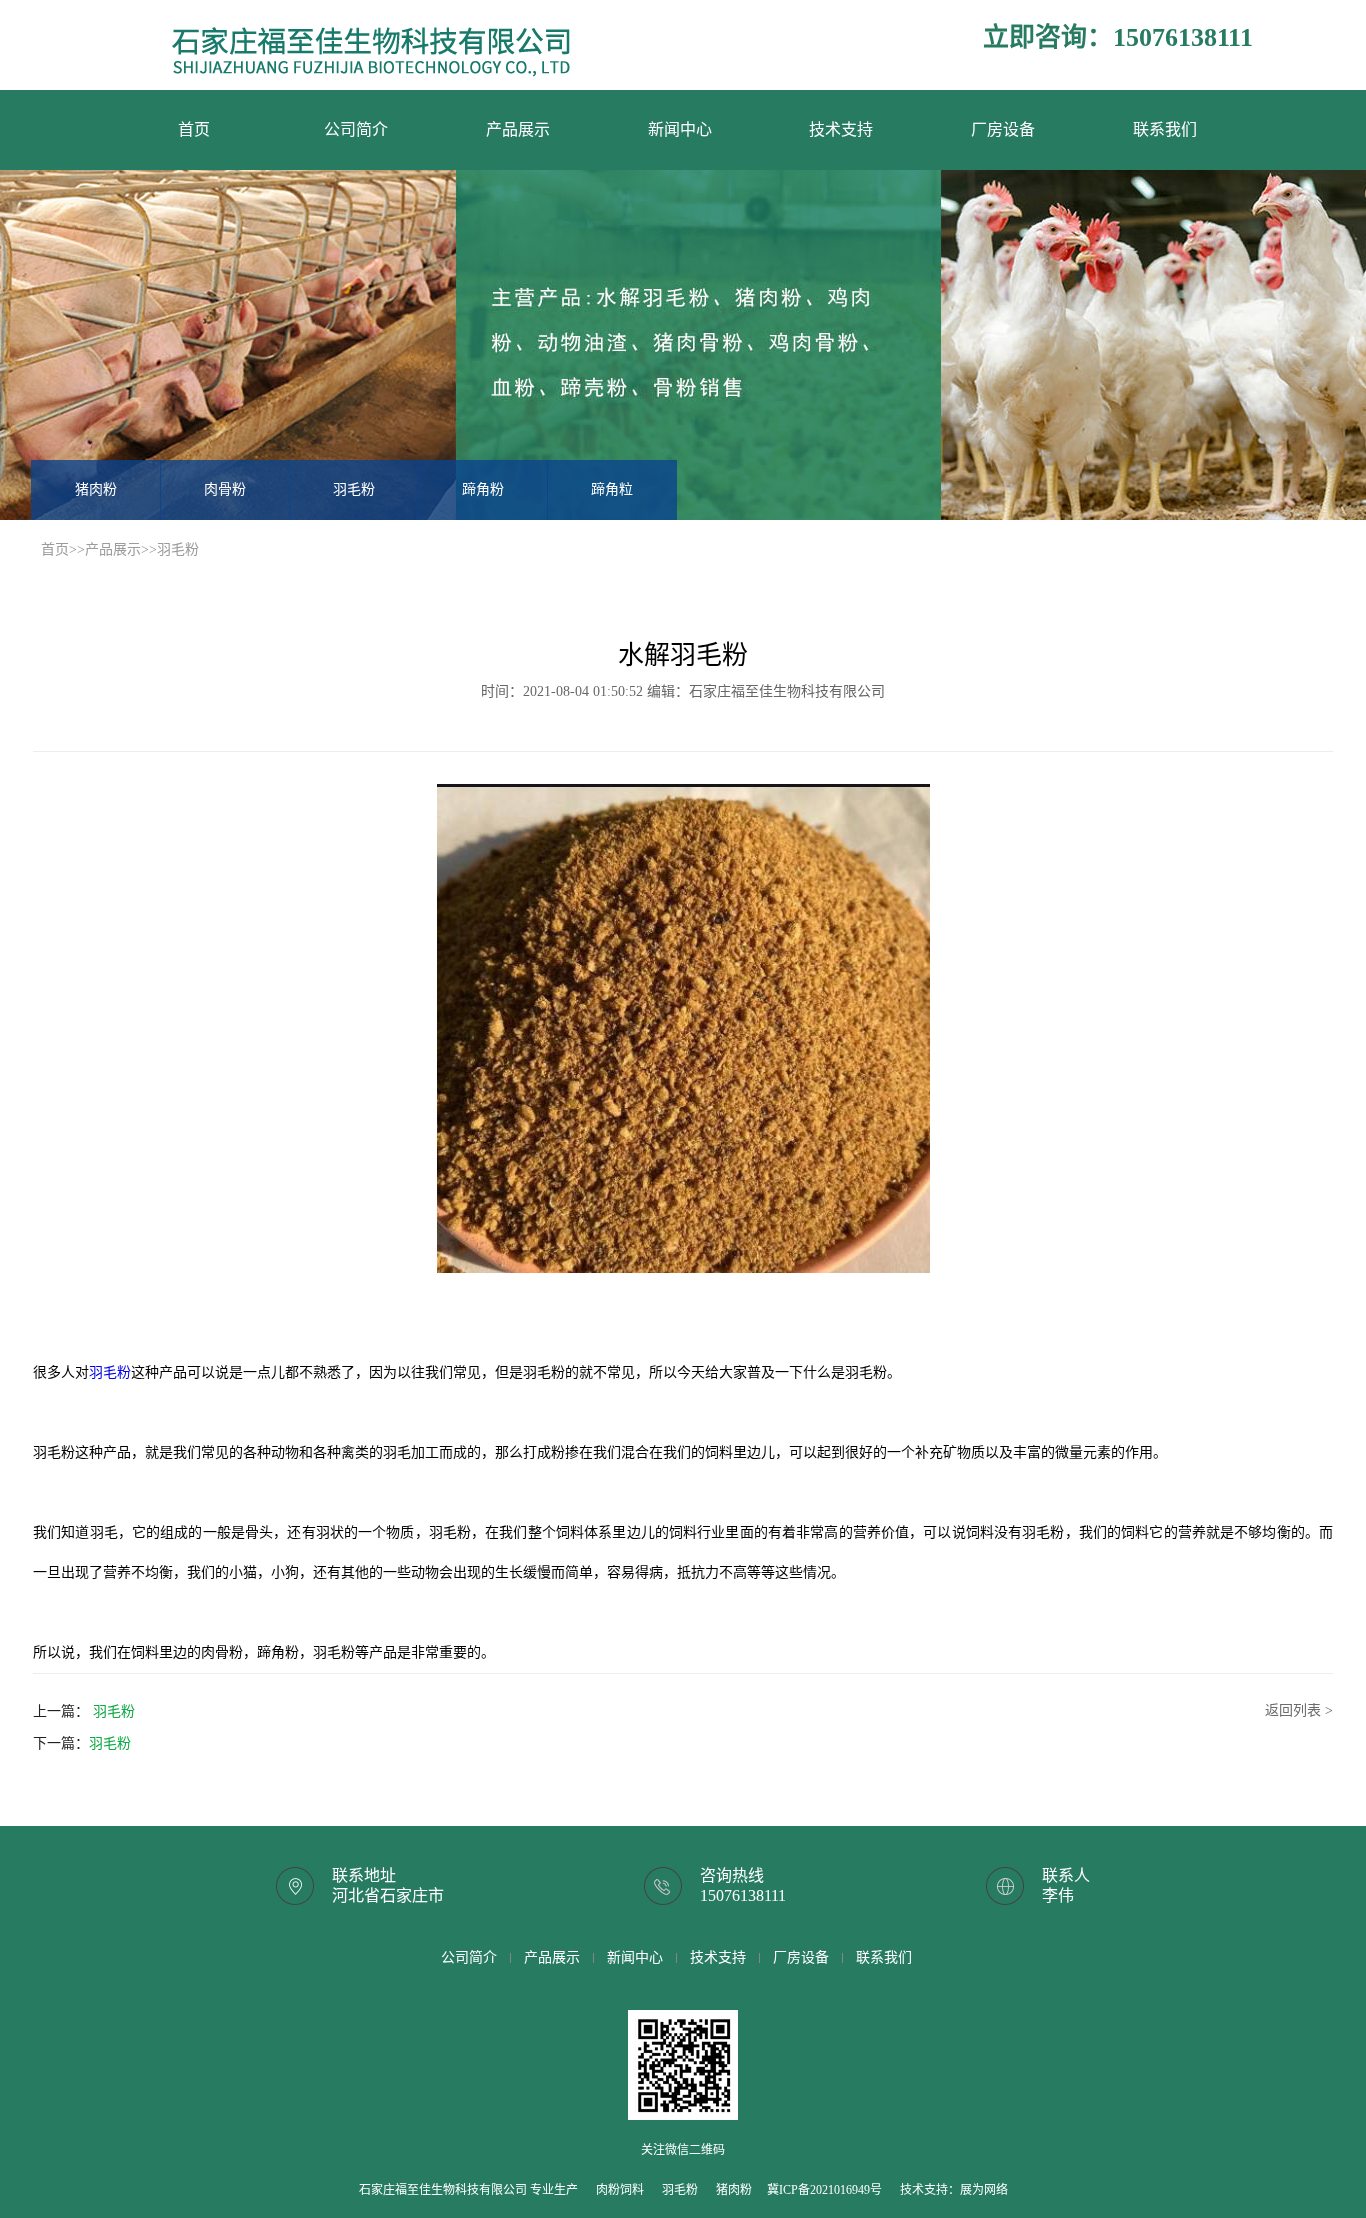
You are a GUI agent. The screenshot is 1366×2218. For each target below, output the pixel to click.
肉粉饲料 (620, 2190)
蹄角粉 (483, 489)
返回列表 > (1299, 1710)
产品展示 (518, 129)
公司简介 (356, 129)
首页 (194, 129)
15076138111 (743, 1895)
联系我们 (1165, 129)
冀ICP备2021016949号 (824, 2190)
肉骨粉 (225, 489)
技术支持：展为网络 (954, 2190)
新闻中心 (680, 129)
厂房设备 (1003, 129)
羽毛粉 (354, 489)
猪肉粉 (96, 489)
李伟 (1058, 1895)
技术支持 (841, 129)
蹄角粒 (612, 489)
